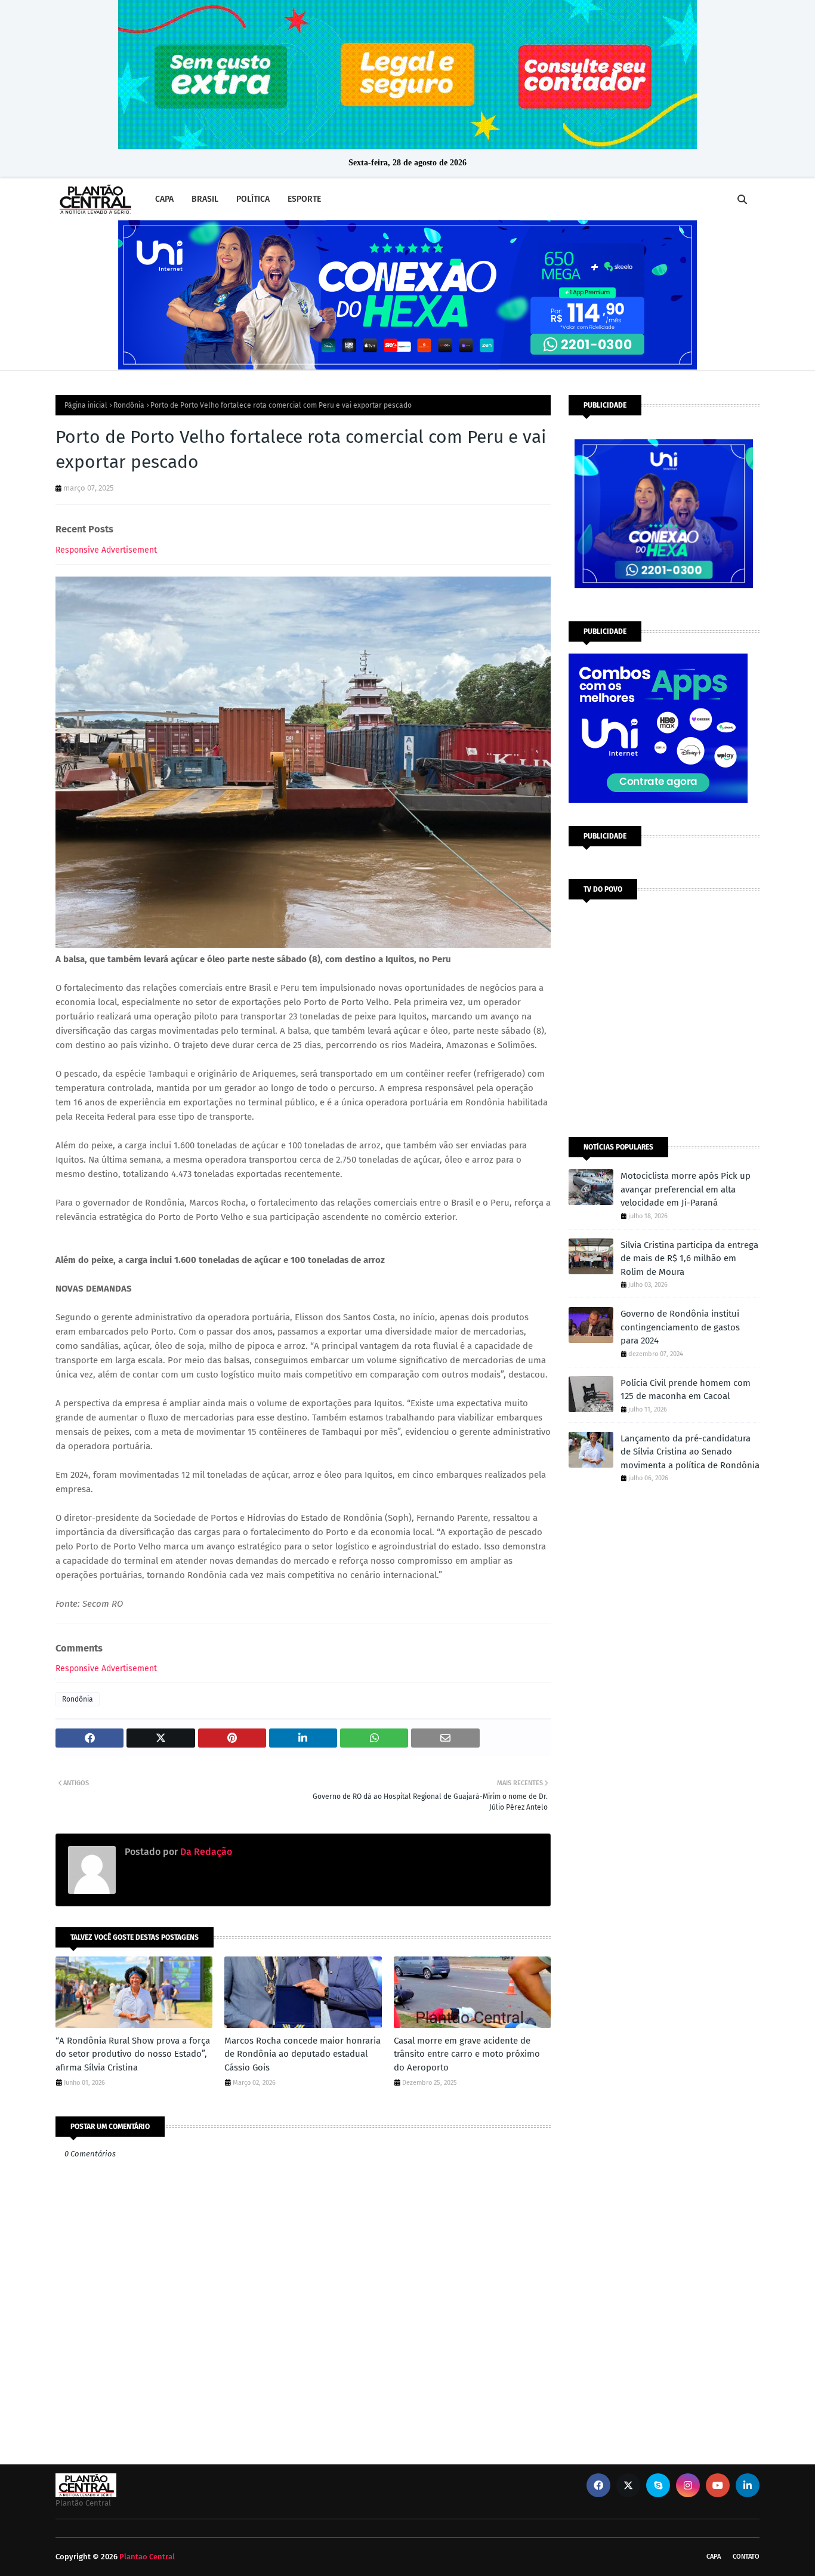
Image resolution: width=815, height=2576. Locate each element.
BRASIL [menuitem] (205, 199)
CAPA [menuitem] (164, 199)
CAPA (714, 2557)
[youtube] (718, 2485)
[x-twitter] (628, 2485)
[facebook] (598, 2485)
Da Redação (205, 1852)
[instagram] (688, 2485)
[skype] (658, 2485)
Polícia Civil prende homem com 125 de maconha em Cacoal (686, 1390)
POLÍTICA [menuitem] (253, 199)
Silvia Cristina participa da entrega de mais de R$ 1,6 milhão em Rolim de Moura (689, 1258)
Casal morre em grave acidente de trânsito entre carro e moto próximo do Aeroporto (467, 2054)
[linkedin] (748, 2485)
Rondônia (129, 405)
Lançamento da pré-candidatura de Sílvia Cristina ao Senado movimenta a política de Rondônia (690, 1452)
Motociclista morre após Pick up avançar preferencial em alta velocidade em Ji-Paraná (686, 1189)
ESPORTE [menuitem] (304, 199)
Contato (746, 2557)
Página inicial (86, 405)
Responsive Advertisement (106, 550)
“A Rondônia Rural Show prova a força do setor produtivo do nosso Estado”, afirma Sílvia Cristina (133, 2054)
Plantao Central (147, 2557)
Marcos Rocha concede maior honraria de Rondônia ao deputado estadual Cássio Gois (302, 2054)
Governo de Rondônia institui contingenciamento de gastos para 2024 (680, 1327)
